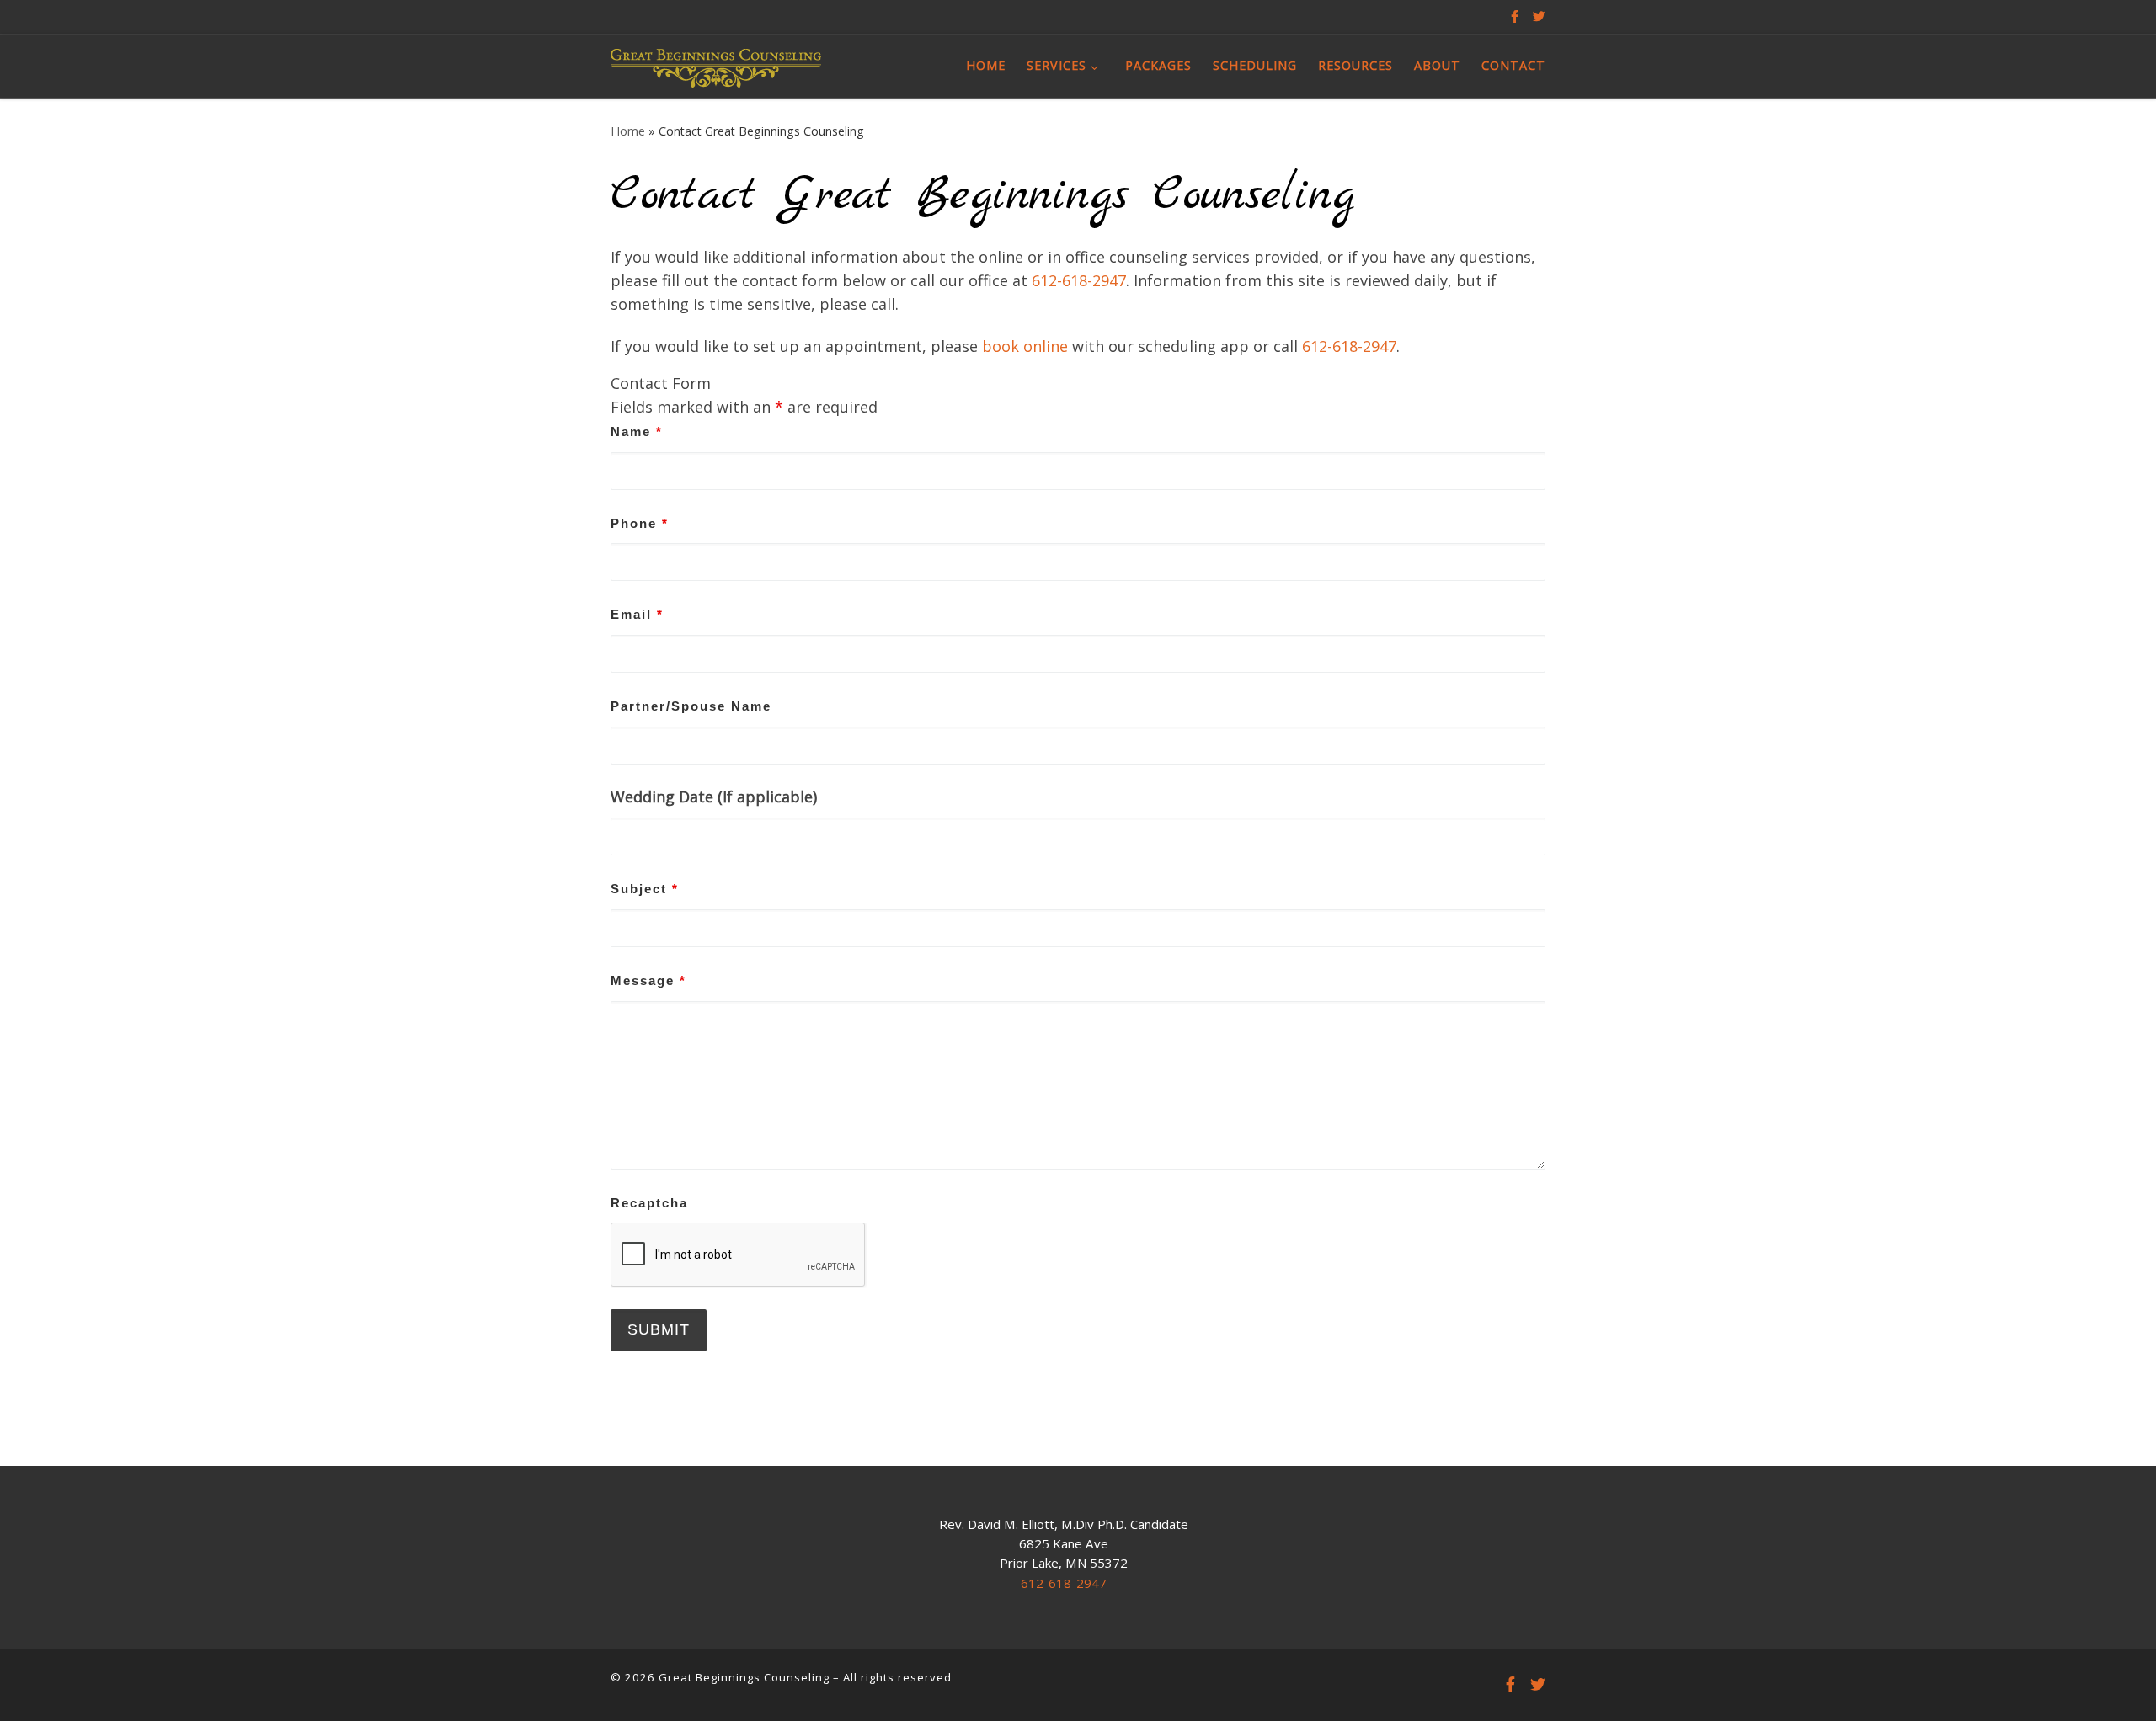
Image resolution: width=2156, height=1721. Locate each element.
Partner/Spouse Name (691, 706)
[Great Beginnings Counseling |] (716, 65)
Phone (640, 523)
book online (1025, 346)
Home (628, 131)
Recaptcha (649, 1203)
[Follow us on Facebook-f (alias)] (1515, 16)
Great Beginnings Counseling (744, 1677)
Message (648, 980)
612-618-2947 (1079, 280)
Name (637, 432)
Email (637, 614)
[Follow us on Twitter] (1539, 16)
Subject (645, 889)
